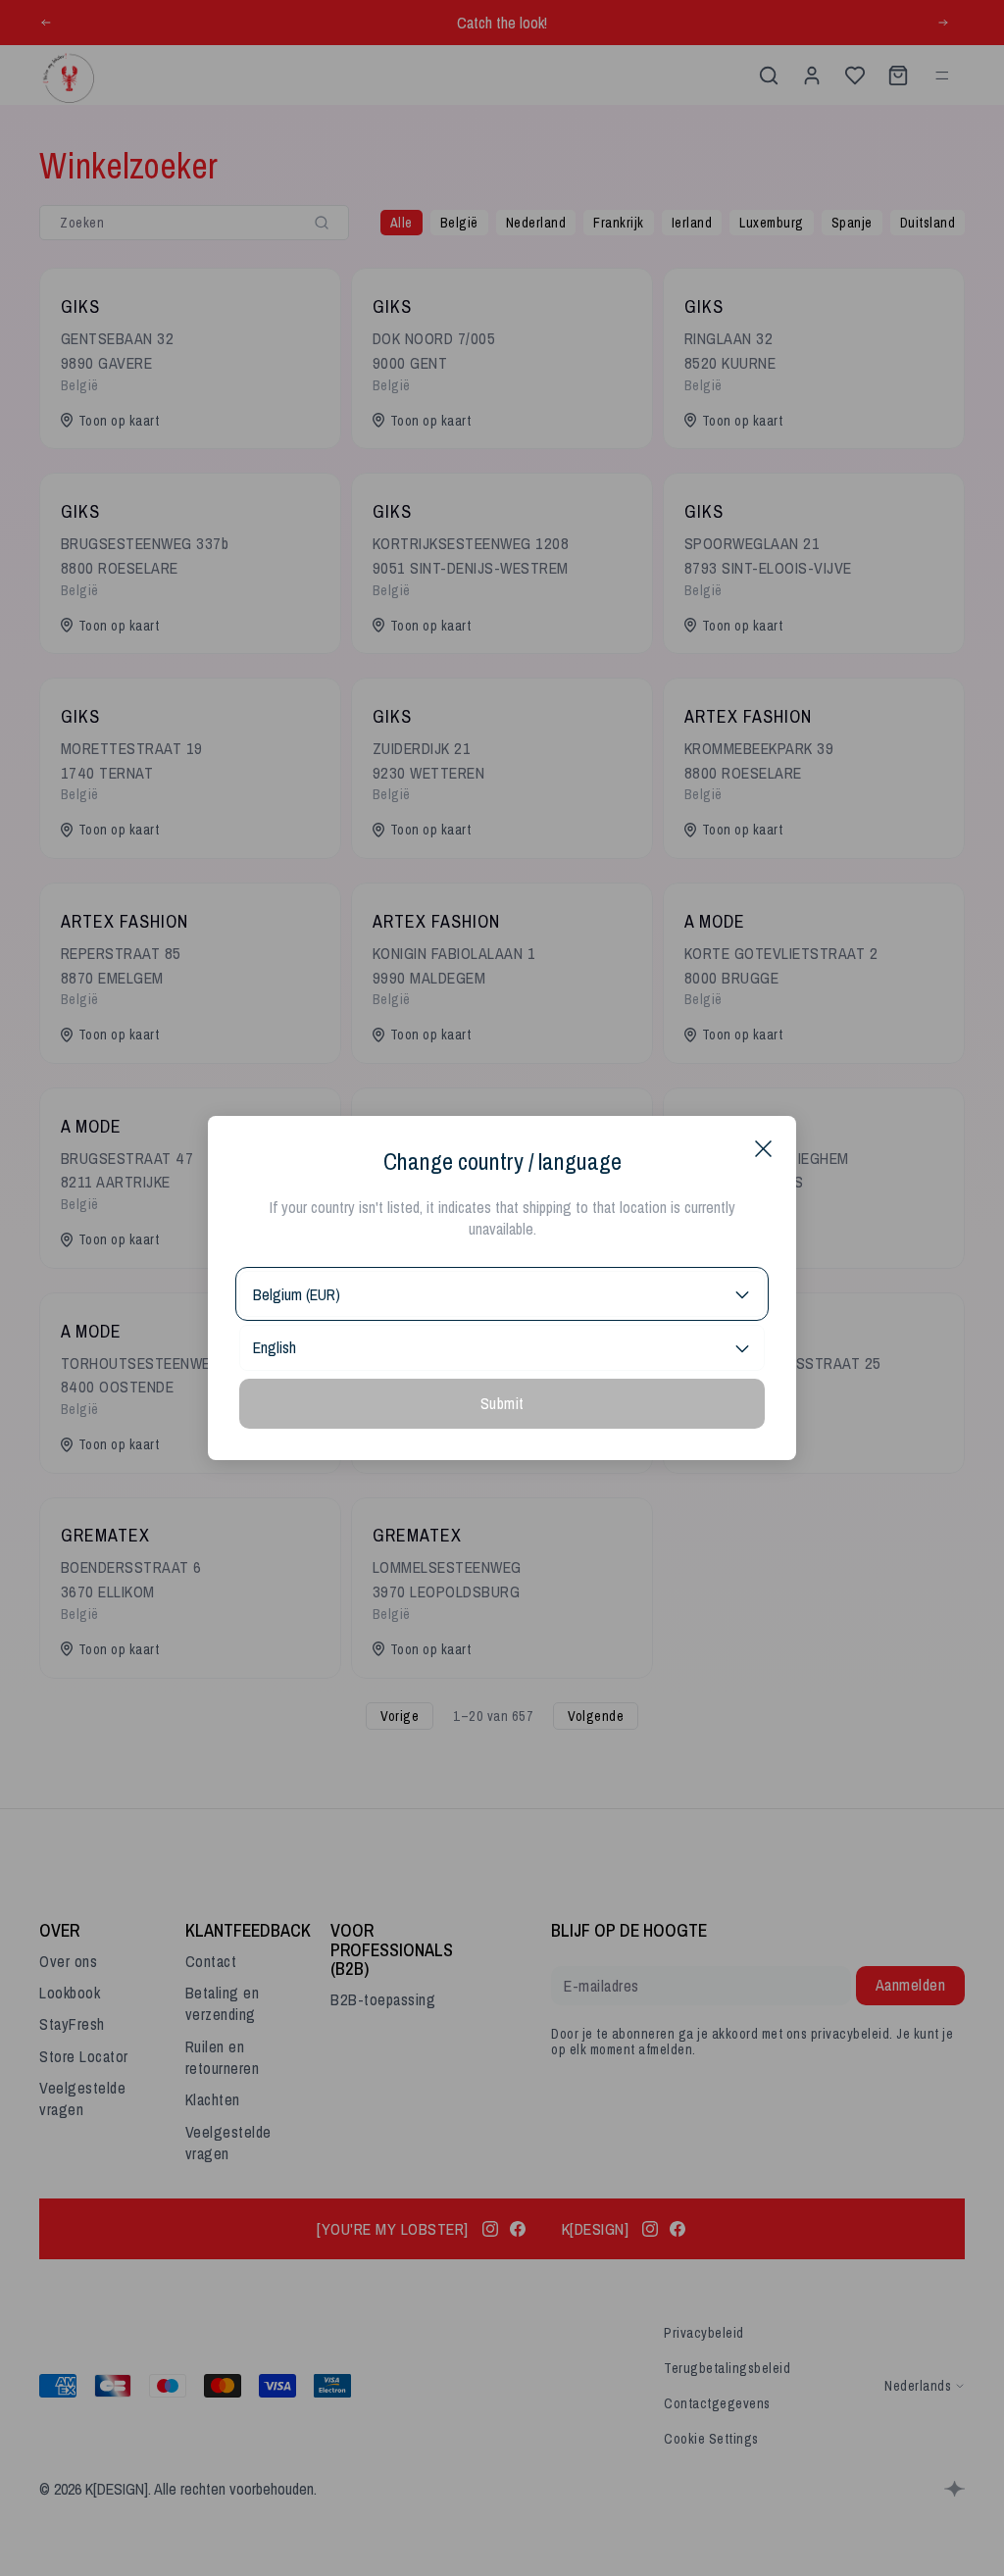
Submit (502, 1403)
